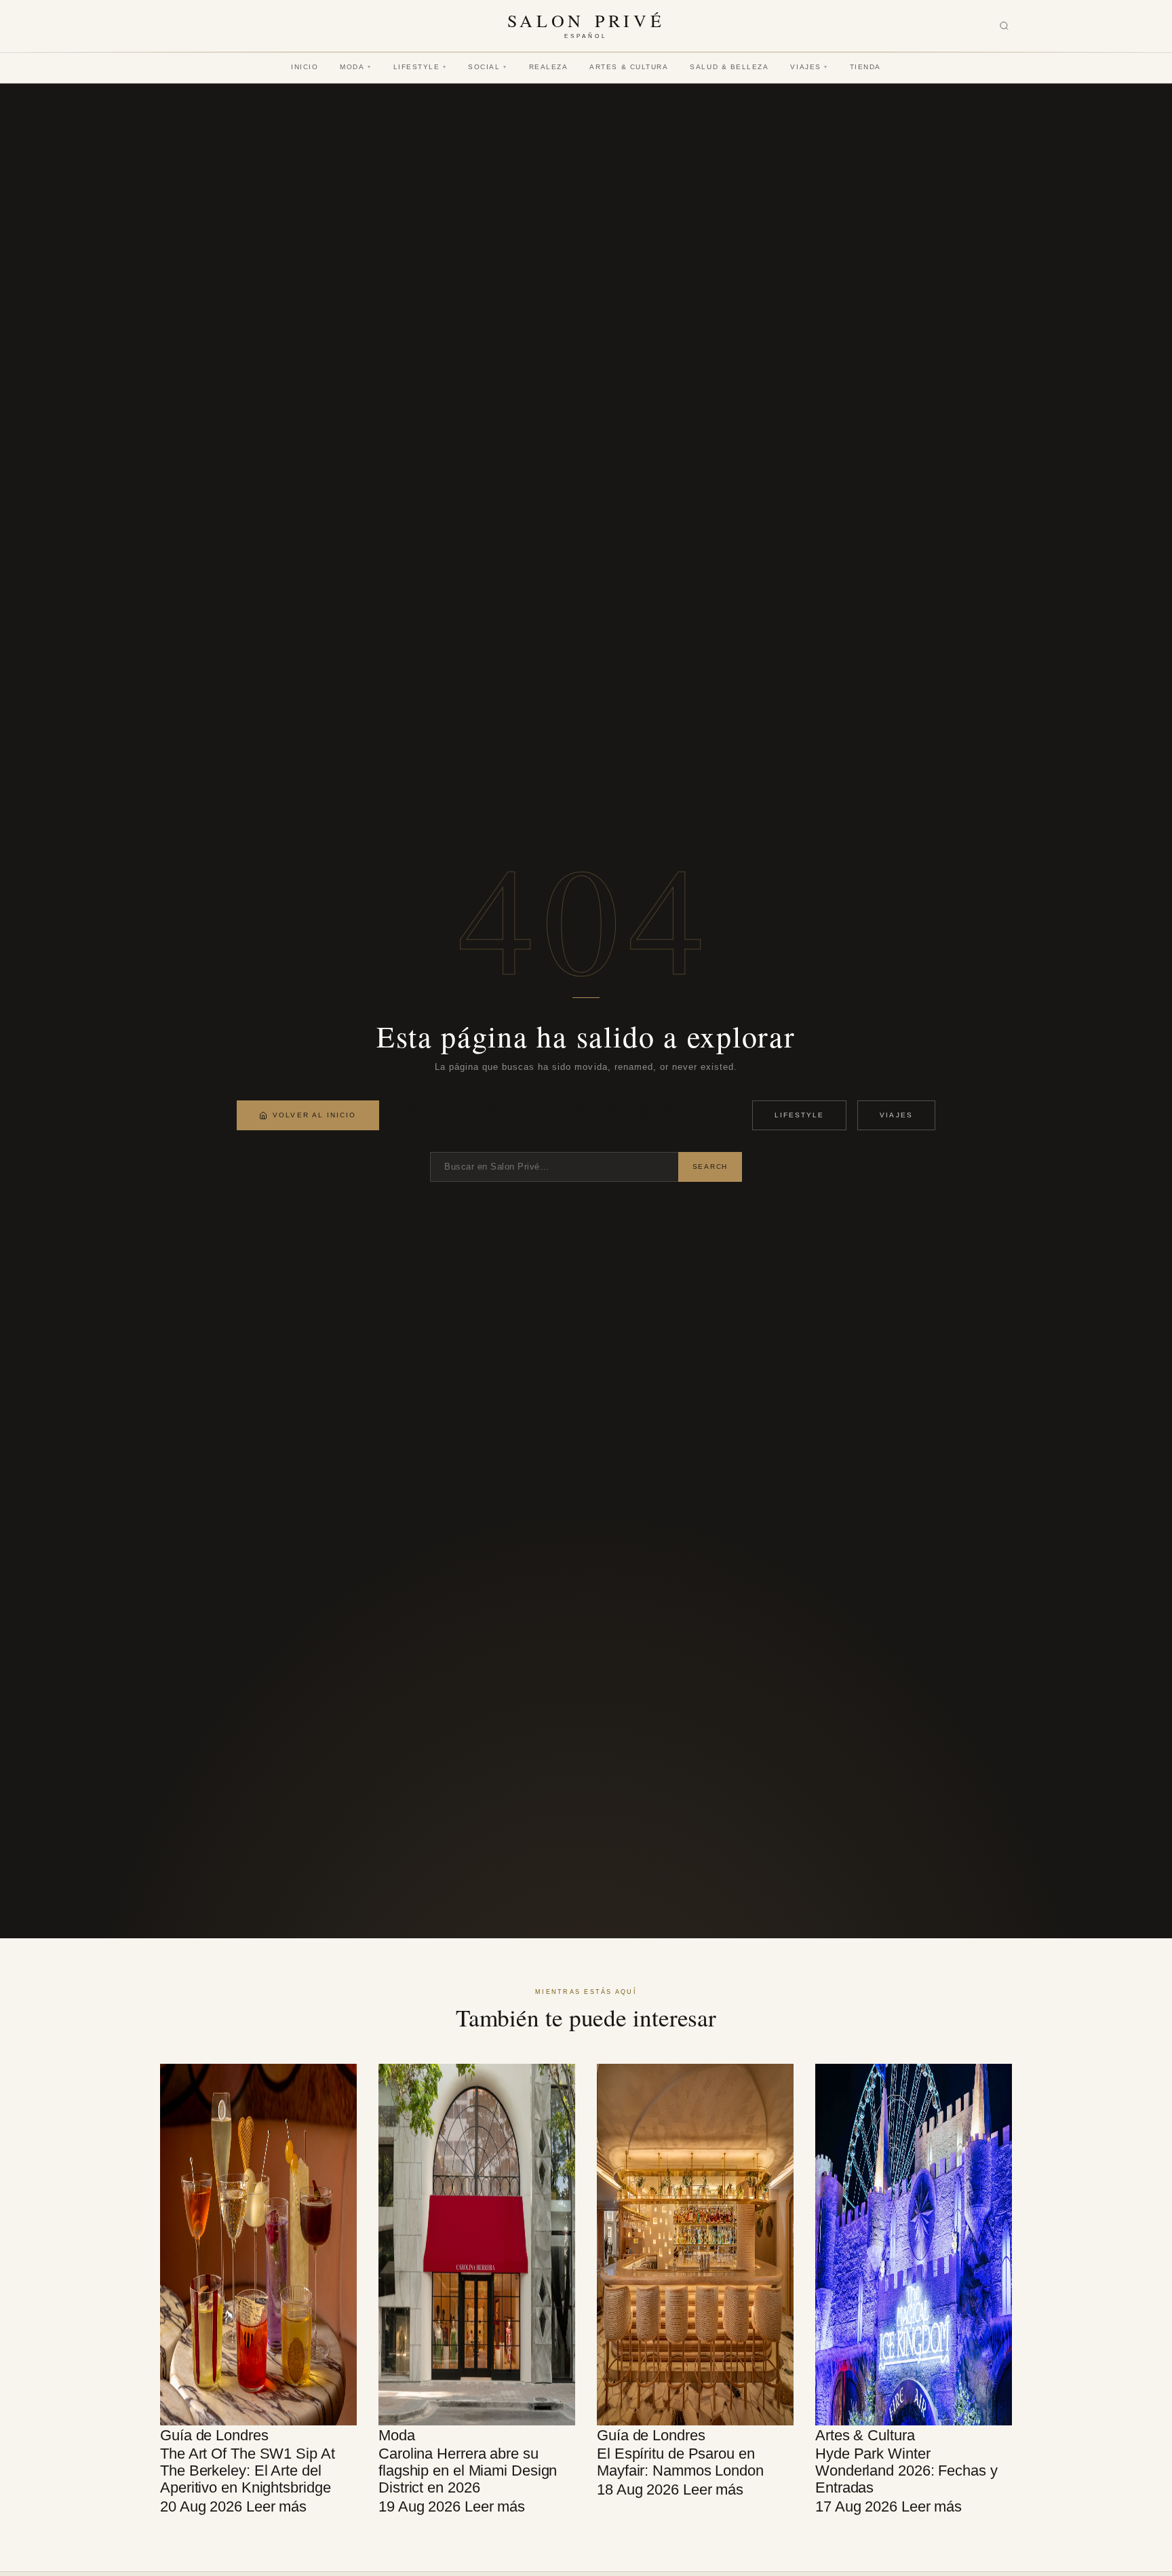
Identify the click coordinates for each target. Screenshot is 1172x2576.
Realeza (549, 67)
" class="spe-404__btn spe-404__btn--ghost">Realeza (566, 1110)
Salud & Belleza (729, 67)
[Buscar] (1004, 26)
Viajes (809, 67)
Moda (355, 67)
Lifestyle (420, 67)
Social (487, 67)
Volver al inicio (314, 1115)
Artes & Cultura (629, 67)
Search (710, 1167)
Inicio (305, 67)
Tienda (865, 67)
